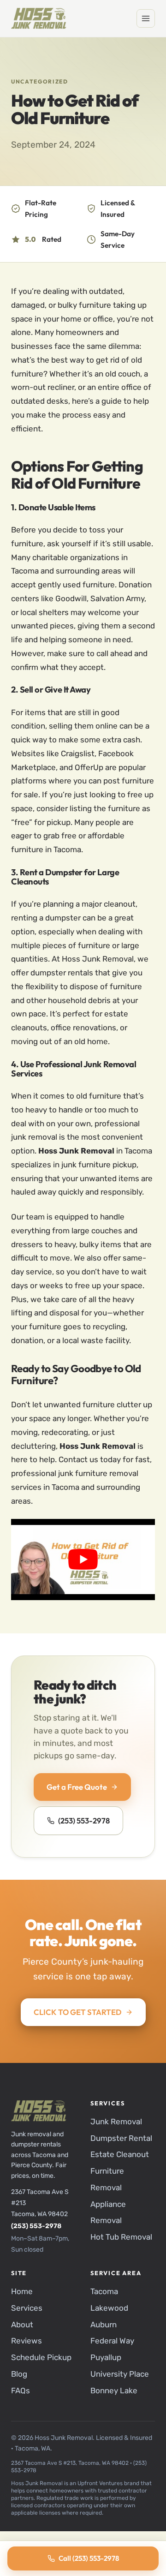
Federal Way (112, 2341)
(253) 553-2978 (84, 1820)
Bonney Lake (114, 2391)
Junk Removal (116, 2122)
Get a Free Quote (77, 1787)
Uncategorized (40, 81)
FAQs (21, 2391)
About (22, 2325)
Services (27, 2308)
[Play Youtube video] (83, 1559)
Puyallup (106, 2357)
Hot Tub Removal (121, 2237)
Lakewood (109, 2308)
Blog (19, 2374)
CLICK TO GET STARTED (78, 2012)
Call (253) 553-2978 (89, 2558)
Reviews (27, 2341)
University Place (120, 2374)
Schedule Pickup (41, 2357)
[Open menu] (146, 18)
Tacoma (104, 2292)
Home (22, 2292)
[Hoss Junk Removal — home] (39, 18)
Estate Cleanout (120, 2155)
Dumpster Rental (121, 2138)
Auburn (104, 2325)
